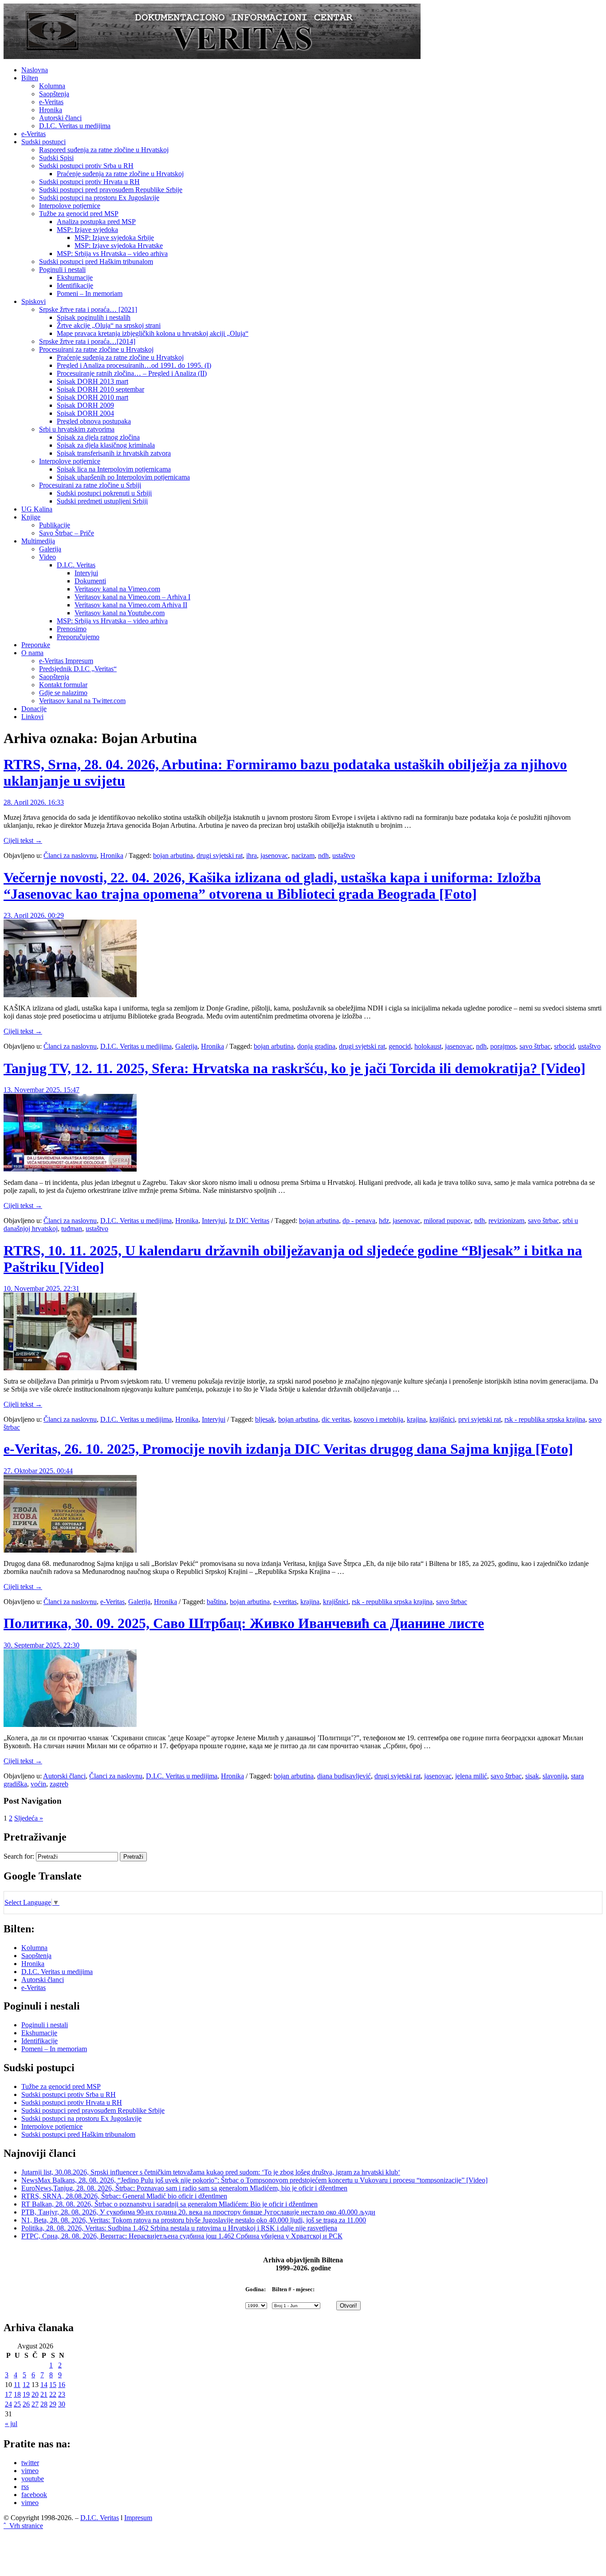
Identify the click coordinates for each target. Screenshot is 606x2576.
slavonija (555, 1776)
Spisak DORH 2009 (85, 405)
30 (62, 2404)
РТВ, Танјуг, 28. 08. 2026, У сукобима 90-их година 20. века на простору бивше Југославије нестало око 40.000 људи (198, 2212)
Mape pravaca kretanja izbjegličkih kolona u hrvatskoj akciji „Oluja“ (153, 333)
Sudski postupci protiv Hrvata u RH (89, 182)
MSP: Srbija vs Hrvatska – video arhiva (112, 254)
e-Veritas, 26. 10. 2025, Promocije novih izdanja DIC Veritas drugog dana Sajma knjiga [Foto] (288, 1449)
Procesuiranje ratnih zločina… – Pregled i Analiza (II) (132, 373)
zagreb (59, 1784)
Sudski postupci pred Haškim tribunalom (96, 262)
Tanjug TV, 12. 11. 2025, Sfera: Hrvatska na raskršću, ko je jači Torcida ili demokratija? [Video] (295, 1068)
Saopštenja (54, 94)
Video (47, 557)
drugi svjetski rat (220, 855)
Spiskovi (33, 301)
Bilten (30, 78)
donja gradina (316, 1046)
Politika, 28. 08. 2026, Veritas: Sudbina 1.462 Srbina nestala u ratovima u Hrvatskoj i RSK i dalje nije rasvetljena (179, 2228)
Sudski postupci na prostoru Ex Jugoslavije (99, 198)
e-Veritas (51, 102)
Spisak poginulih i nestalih (94, 317)
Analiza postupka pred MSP (96, 222)
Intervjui (86, 573)
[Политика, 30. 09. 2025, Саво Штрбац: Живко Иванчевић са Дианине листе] (70, 1725)
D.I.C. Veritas (76, 565)
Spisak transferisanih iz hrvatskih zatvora (114, 453)
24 (8, 2404)
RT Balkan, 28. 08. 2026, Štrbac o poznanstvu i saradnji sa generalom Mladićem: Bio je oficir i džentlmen (169, 2204)
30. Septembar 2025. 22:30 (41, 1645)
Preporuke (36, 645)
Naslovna (35, 70)
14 (44, 2385)
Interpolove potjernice (70, 206)
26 (26, 2404)
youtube (33, 2479)
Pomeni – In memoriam (90, 293)
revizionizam (506, 1221)
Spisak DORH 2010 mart (92, 397)
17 (8, 2394)
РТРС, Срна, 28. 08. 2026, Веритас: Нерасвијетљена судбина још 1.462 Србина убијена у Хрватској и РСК (182, 2236)
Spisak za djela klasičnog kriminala (106, 445)
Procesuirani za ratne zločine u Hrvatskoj (96, 349)
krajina (416, 1419)
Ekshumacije (75, 277)
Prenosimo (72, 629)
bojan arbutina (173, 855)
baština (216, 1602)
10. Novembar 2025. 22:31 (41, 1288)
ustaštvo (344, 855)
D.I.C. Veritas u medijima (75, 126)
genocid (400, 1046)
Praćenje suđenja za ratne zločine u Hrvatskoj (120, 174)
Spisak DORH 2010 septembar (100, 389)
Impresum (138, 2518)
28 (44, 2404)
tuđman (72, 1229)
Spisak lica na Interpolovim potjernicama (114, 469)
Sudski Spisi (56, 158)
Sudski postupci (43, 142)
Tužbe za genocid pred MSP (79, 214)
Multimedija (38, 541)
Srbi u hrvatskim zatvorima (77, 429)
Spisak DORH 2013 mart (92, 381)
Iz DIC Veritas (249, 1221)
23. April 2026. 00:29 (34, 915)
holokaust (428, 1046)
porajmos (503, 1046)
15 (53, 2385)
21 (44, 2394)
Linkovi (32, 717)
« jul (11, 2424)
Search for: (19, 1856)
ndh (323, 855)
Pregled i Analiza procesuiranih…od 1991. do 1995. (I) (134, 365)
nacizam (303, 855)
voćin (38, 1784)
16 (62, 2385)
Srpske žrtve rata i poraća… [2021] (88, 309)
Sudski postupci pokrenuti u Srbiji (104, 493)
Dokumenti (90, 581)
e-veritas (285, 1602)
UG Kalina (37, 509)
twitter (30, 2463)
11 (17, 2385)
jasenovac (274, 855)
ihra (252, 855)
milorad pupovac (447, 1221)
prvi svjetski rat (480, 1419)
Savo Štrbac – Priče (67, 533)
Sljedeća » (29, 1818)
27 (35, 2404)
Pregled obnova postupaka (94, 421)
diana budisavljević (344, 1776)
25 (17, 2404)
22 (53, 2394)
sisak (532, 1776)
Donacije (34, 709)
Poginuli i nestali (62, 269)
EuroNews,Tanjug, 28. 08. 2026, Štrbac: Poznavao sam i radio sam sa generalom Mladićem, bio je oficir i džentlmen (184, 2188)
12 (26, 2385)
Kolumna (52, 86)
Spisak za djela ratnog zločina (98, 437)
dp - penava (359, 1221)
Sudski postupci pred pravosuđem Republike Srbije (111, 190)
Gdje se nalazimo (63, 693)
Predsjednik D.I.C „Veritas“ (78, 669)
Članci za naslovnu (70, 855)
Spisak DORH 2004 (85, 413)
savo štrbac (535, 1046)
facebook (34, 2495)
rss (25, 2487)
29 (53, 2404)
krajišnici (442, 1419)
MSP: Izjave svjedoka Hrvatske (119, 246)
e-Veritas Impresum (66, 661)
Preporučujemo (78, 637)
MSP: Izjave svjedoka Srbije (114, 238)
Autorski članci (60, 118)
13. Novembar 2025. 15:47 (41, 1090)
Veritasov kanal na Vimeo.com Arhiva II (131, 605)
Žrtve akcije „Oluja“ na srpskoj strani (109, 325)
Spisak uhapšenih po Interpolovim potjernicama (123, 477)
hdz (384, 1221)
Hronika (51, 110)
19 (26, 2394)
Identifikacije (75, 285)
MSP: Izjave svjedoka (87, 230)
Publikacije (55, 525)
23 (62, 2394)
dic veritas (336, 1419)
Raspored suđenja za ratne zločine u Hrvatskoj (104, 150)
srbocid (564, 1046)
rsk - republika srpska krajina (545, 1419)
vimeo (30, 2471)
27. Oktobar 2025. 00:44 (38, 1471)
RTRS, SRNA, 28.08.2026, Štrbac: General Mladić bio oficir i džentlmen (124, 2196)
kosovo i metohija (378, 1419)
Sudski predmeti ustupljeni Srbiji (102, 501)
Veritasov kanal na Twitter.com (82, 701)
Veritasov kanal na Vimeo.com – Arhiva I (132, 597)
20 (35, 2394)
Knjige (31, 517)
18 (17, 2394)
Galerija (50, 549)
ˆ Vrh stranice (23, 2526)
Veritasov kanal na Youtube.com (120, 613)
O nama (32, 653)
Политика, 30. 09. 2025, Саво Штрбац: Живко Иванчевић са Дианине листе (244, 1623)
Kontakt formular (63, 685)
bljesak (265, 1419)
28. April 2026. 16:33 (34, 802)
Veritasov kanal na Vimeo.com (117, 589)
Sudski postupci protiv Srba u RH (86, 166)
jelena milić (471, 1776)
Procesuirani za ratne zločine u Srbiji (90, 485)
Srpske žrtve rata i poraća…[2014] (87, 341)
